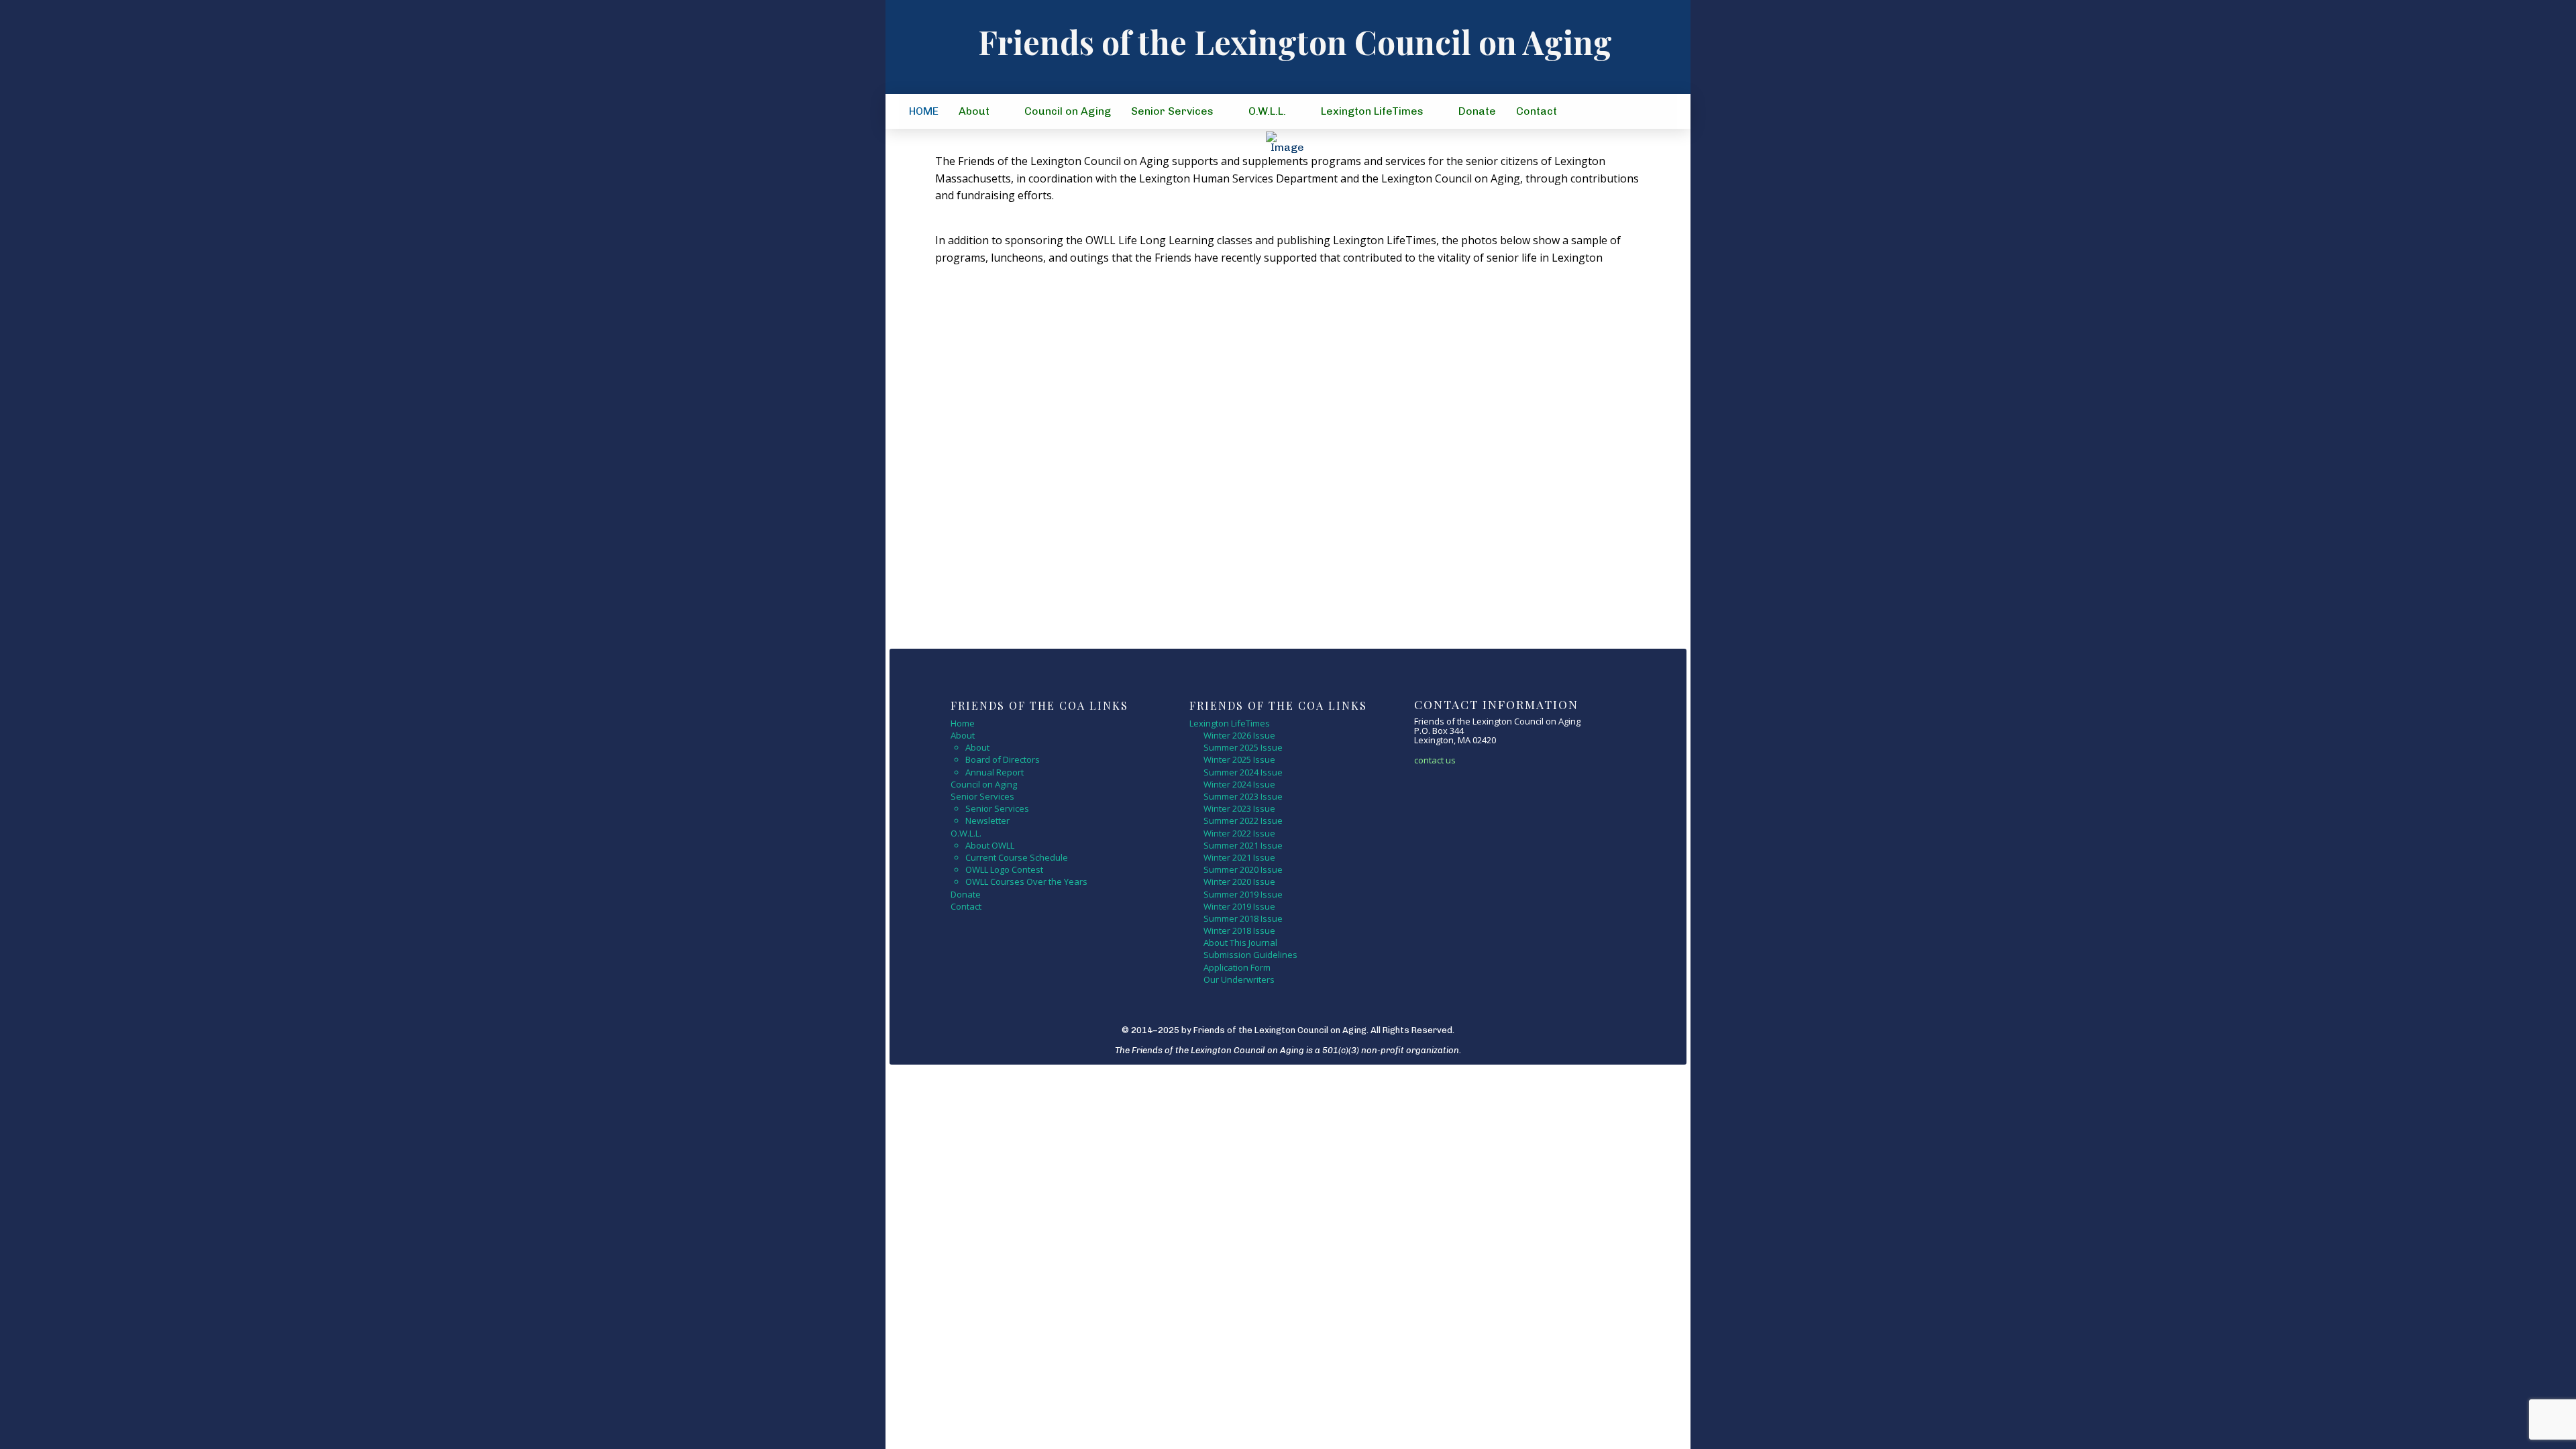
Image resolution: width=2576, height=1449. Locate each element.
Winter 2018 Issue (1239, 930)
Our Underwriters (1239, 979)
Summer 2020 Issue (1243, 869)
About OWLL (990, 845)
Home (963, 723)
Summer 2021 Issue (1243, 845)
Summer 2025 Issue (1243, 747)
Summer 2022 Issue (1243, 820)
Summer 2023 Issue (1243, 796)
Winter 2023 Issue (1239, 808)
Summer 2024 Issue (1243, 772)
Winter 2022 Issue (1239, 833)
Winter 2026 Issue (1239, 735)
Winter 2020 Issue (1239, 881)
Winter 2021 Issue (1239, 857)
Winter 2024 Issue (1239, 784)
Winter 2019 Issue (1239, 906)
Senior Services (997, 808)
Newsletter (987, 820)
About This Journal (1240, 943)
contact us (1435, 760)
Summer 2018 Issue (1243, 918)
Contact (966, 906)
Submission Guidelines (1250, 955)
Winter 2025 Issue (1240, 759)
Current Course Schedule (1017, 857)
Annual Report (995, 772)
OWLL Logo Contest (1004, 869)
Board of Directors (1003, 759)
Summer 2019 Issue (1243, 894)
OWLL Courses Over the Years (1026, 881)
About (977, 747)
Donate (966, 894)
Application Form (1237, 967)
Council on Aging (984, 784)
